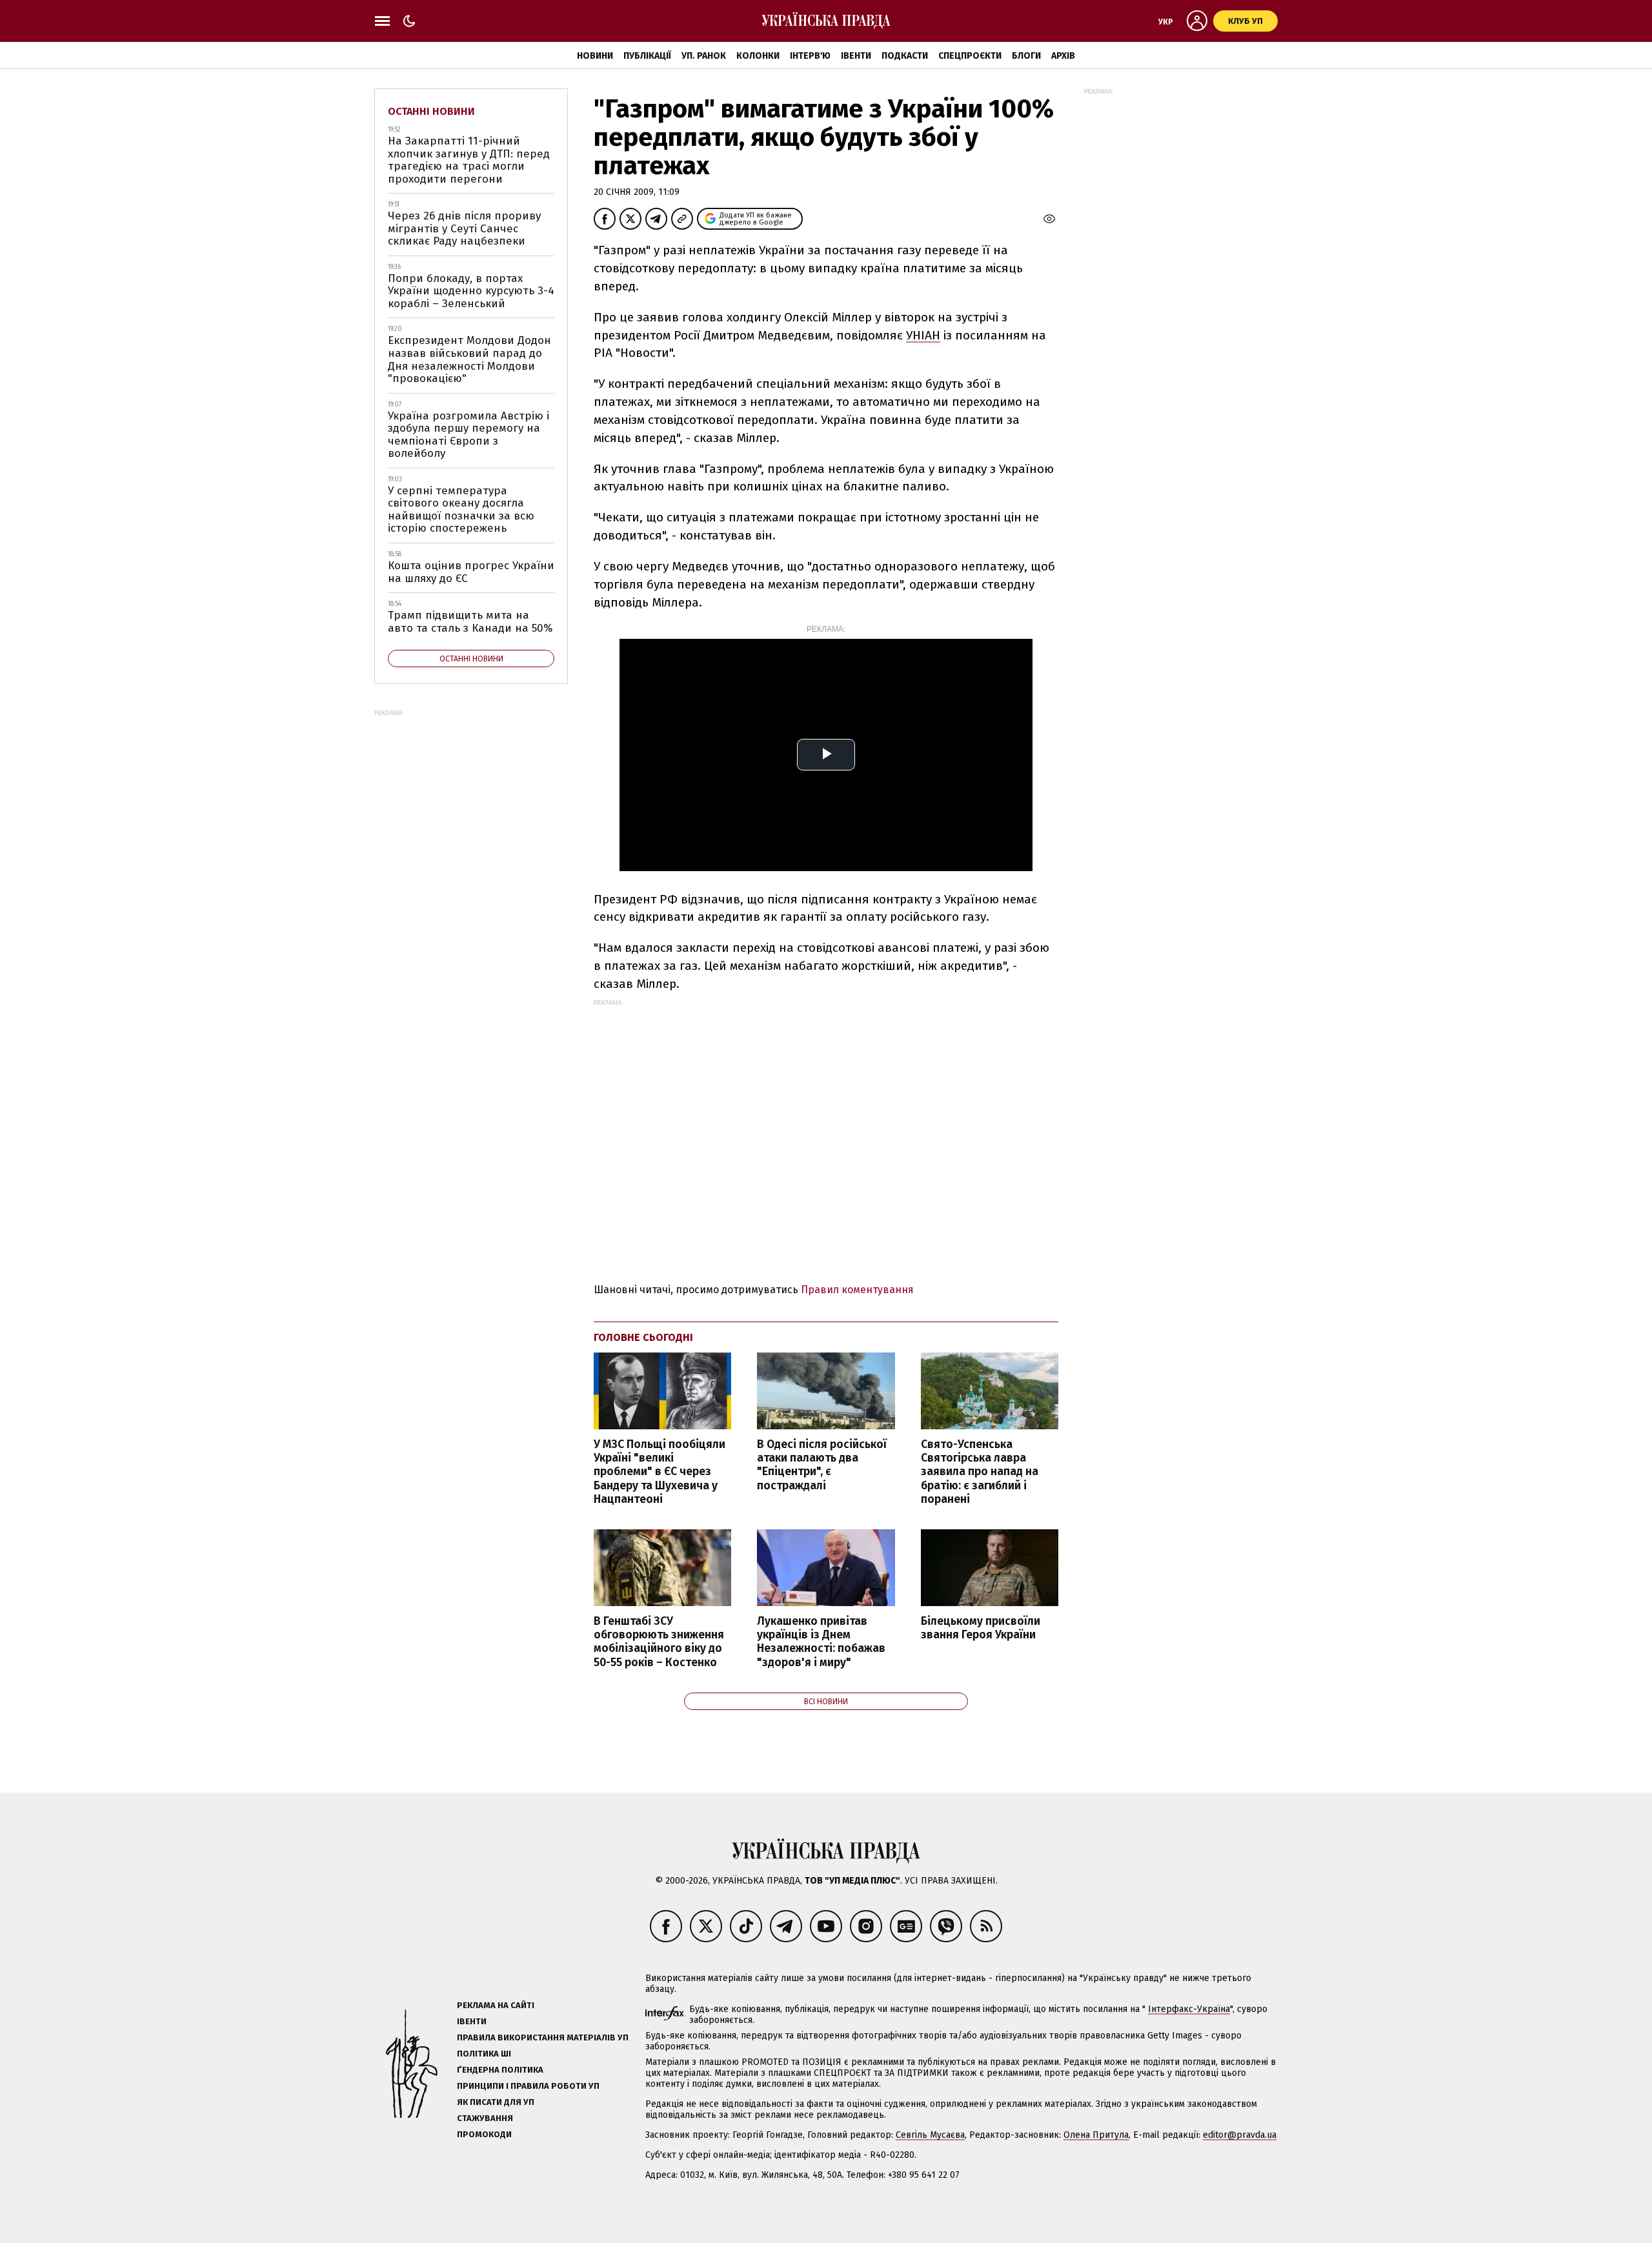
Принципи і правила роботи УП (528, 2086)
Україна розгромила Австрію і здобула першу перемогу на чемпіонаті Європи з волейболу (468, 435)
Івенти (856, 56)
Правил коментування (857, 1290)
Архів (1063, 56)
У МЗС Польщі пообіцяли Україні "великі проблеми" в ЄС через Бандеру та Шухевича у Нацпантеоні (660, 1472)
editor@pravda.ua (1240, 2135)
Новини (595, 56)
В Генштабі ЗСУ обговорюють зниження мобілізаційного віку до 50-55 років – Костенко (659, 1642)
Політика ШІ (484, 2054)
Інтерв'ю (810, 56)
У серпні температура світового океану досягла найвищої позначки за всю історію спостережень (461, 510)
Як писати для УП (496, 2102)
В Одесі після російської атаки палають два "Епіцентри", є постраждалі (822, 1465)
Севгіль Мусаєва (930, 2135)
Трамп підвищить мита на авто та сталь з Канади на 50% (470, 622)
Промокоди (484, 2134)
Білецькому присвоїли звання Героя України (981, 1628)
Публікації (647, 56)
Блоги (1026, 56)
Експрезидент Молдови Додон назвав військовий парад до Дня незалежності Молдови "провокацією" (469, 359)
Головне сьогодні (643, 1337)
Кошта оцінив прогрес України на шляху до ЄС (471, 572)
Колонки (758, 56)
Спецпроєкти (970, 56)
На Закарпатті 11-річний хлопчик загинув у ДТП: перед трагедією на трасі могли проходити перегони (469, 160)
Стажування (485, 2118)
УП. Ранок (704, 56)
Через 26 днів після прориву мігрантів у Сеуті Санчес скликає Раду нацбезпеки (464, 228)
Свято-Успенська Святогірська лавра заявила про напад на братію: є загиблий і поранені (980, 1472)
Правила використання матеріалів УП (543, 2037)
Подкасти (905, 56)
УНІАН (923, 335)
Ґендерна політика (500, 2070)
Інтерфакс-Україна (1189, 2009)
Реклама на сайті (496, 2005)
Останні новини (431, 111)
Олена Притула (1096, 2135)
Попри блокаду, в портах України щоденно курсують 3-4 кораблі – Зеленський (471, 291)
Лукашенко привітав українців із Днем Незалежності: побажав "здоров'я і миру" (821, 1642)
